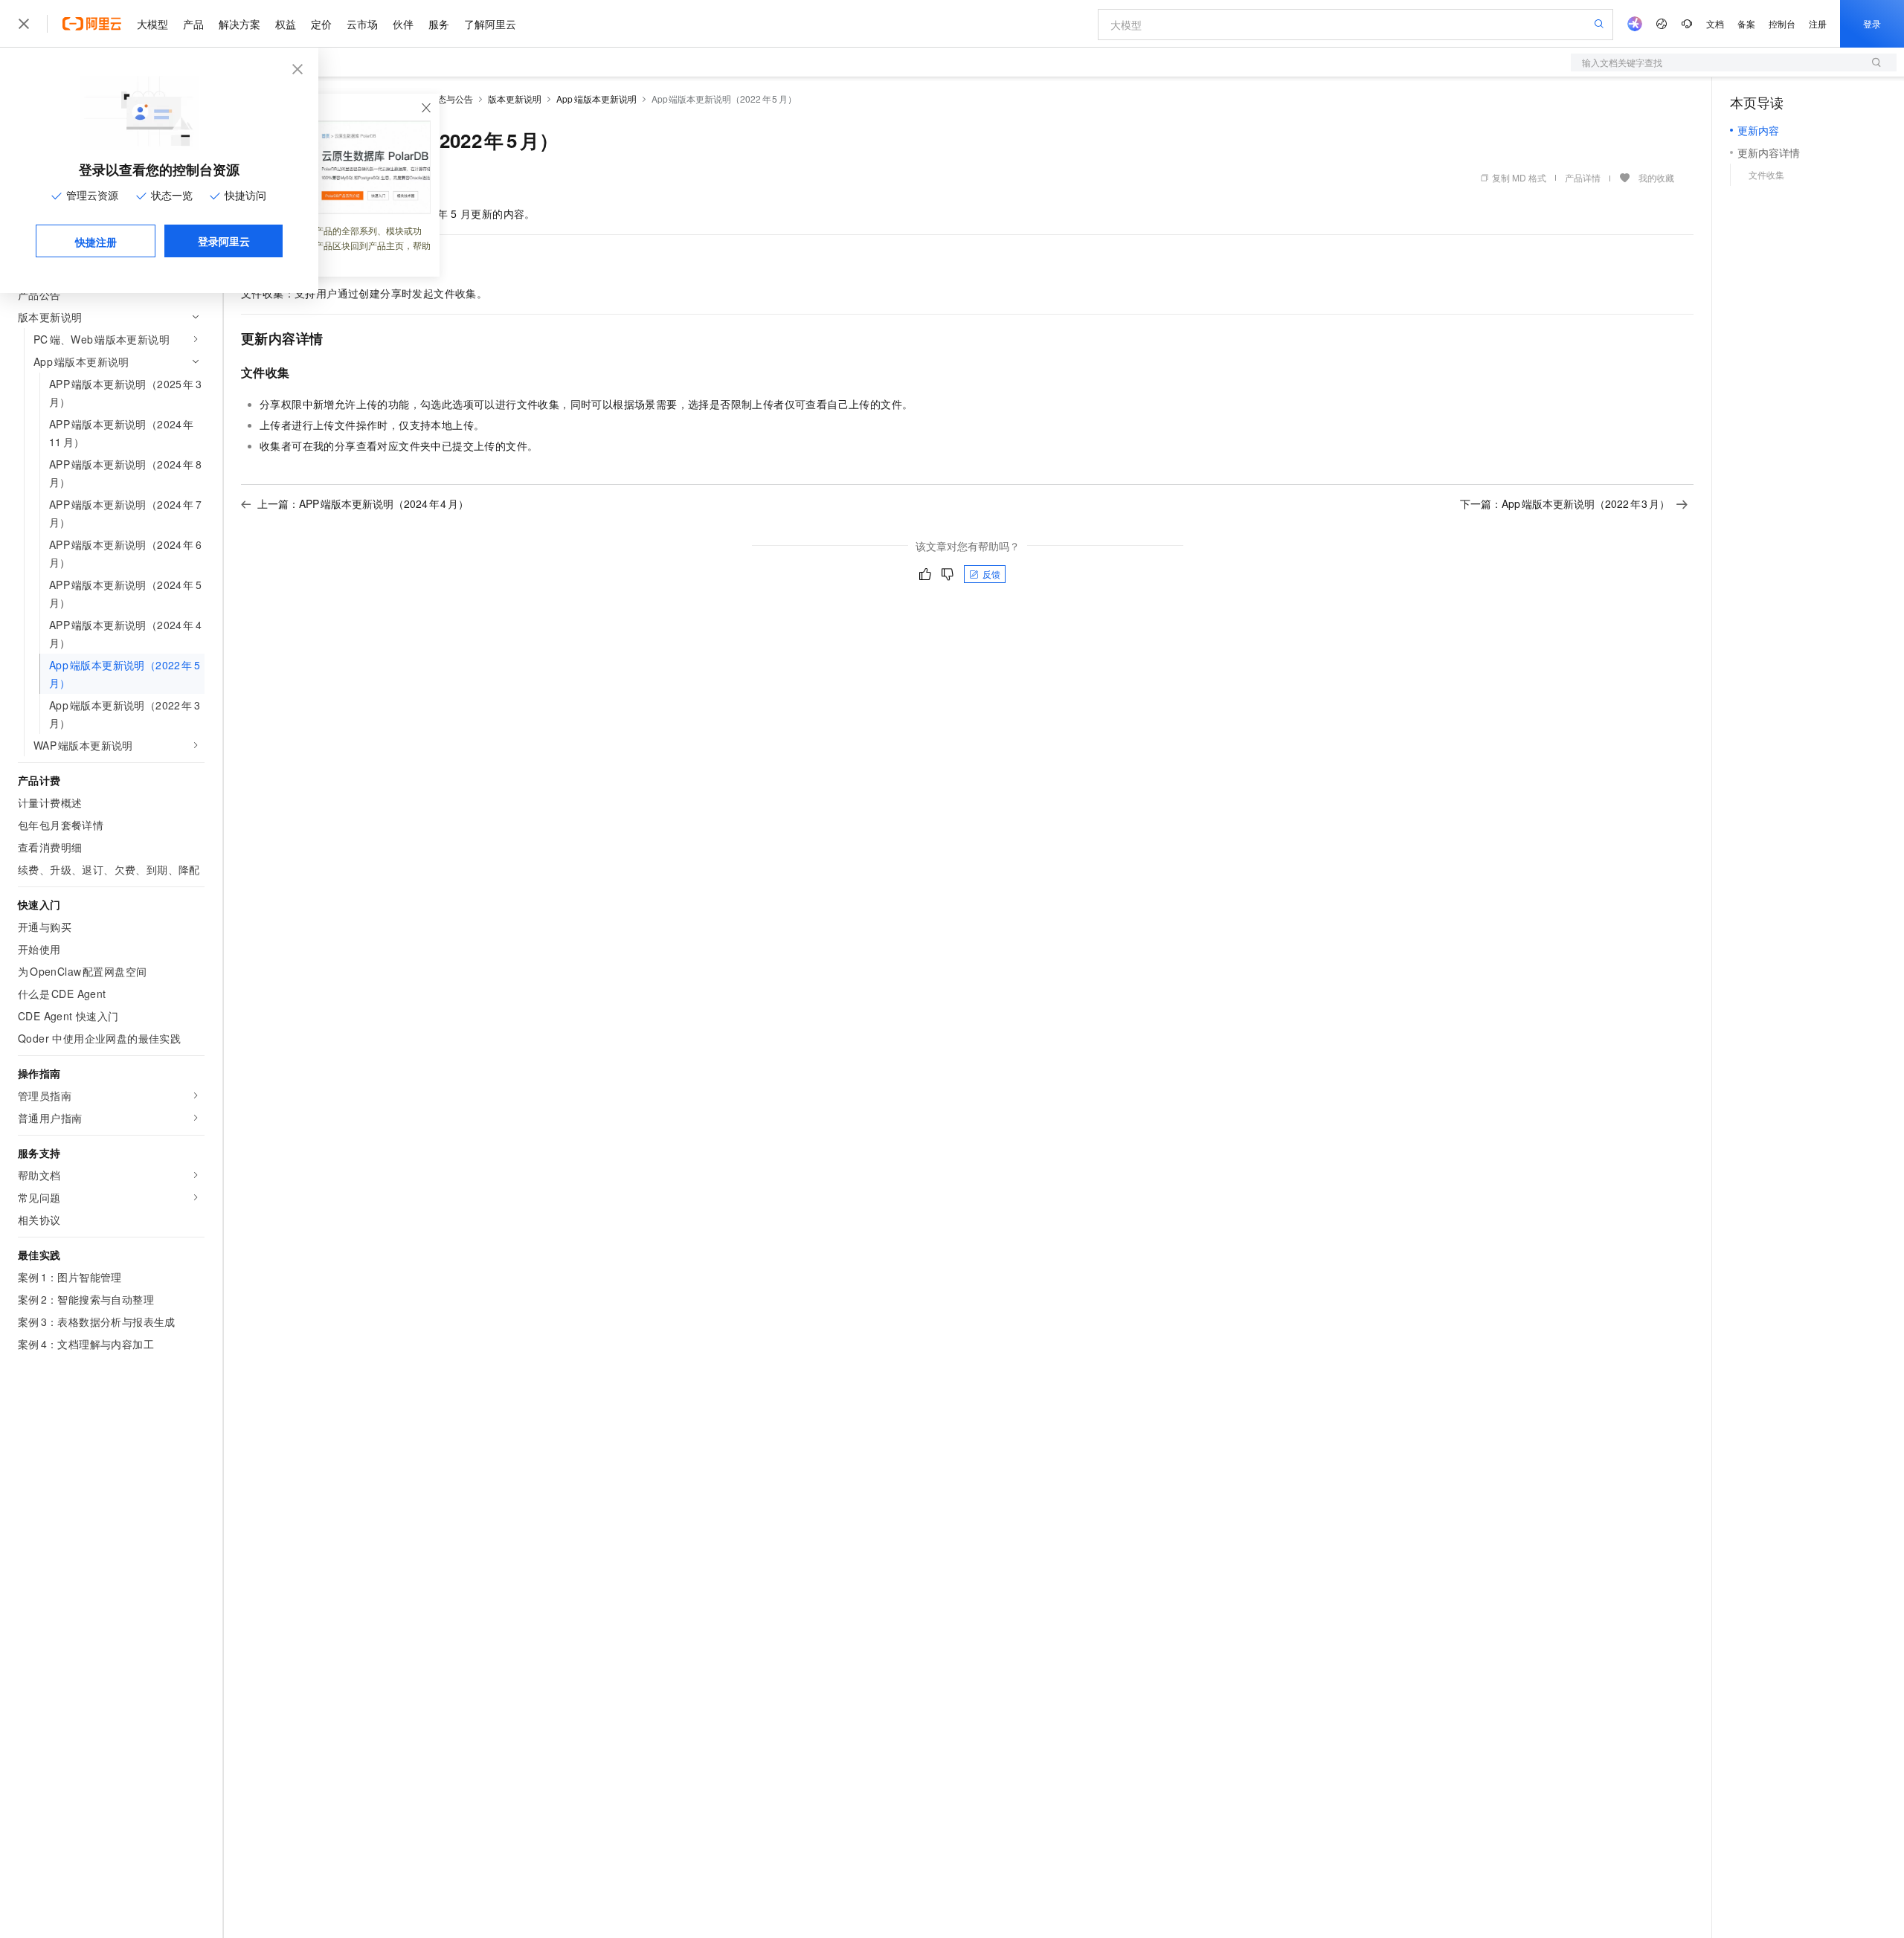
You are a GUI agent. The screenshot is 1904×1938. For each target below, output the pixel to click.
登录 (1872, 23)
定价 (321, 24)
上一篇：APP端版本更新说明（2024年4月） (363, 503)
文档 (1715, 23)
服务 (439, 24)
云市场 (362, 24)
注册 (1818, 23)
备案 (1746, 23)
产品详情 (1583, 177)
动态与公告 (451, 99)
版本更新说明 (515, 99)
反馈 (991, 574)
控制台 (1782, 23)
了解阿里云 (490, 24)
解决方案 (239, 24)
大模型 (152, 24)
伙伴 (403, 24)
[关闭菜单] (24, 24)
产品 (193, 24)
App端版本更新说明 (596, 99)
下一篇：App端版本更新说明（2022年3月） (1565, 503)
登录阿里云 (224, 241)
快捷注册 (96, 242)
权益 (286, 24)
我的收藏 (1656, 177)
